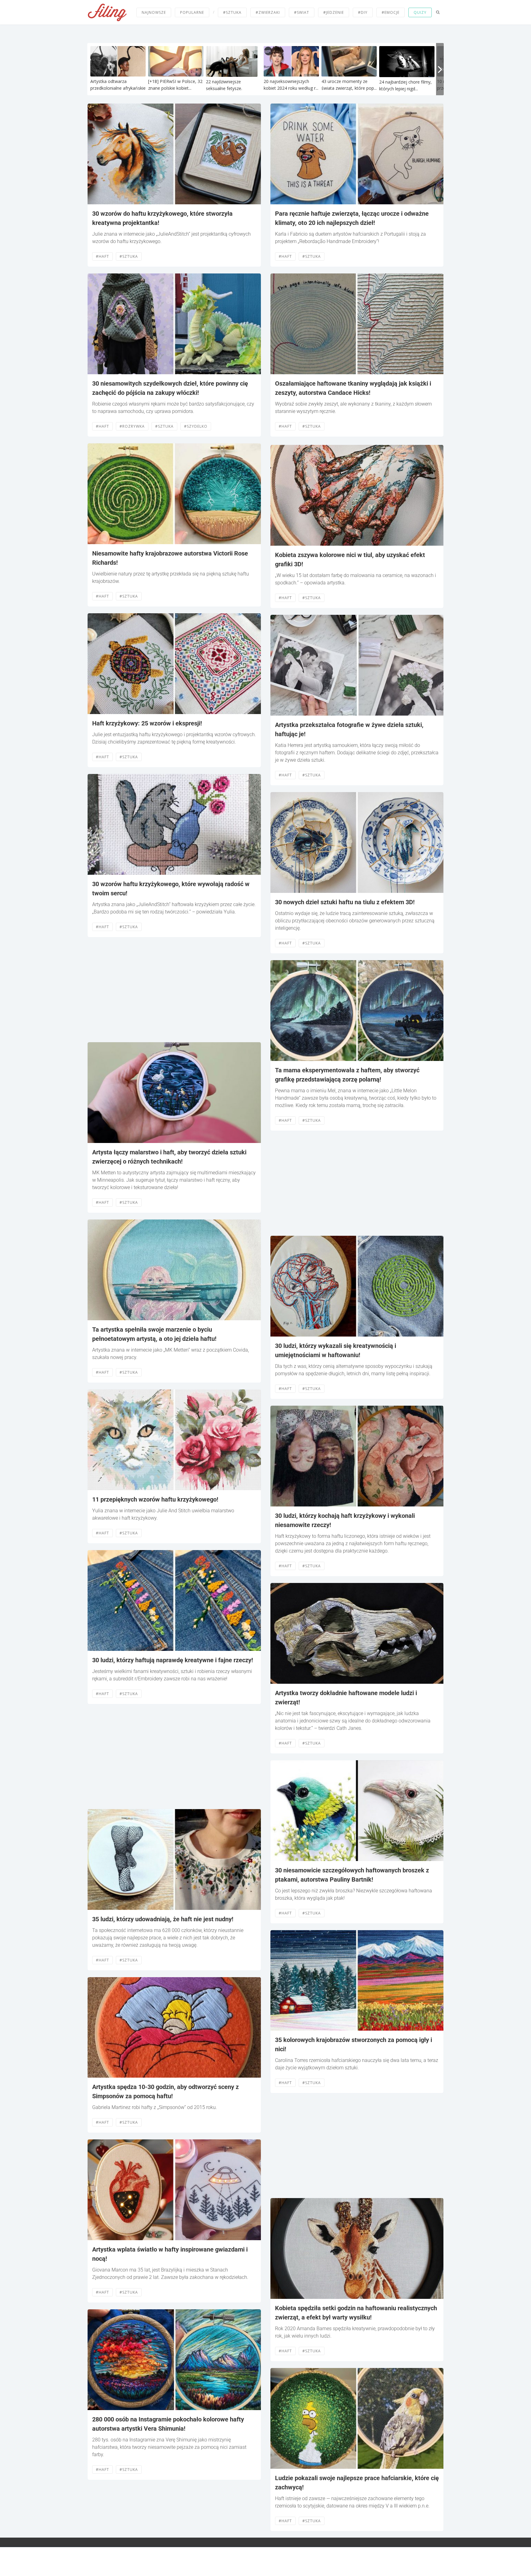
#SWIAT (302, 12)
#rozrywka (132, 426)
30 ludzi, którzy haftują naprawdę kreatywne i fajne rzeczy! (173, 1660)
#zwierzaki (268, 12)
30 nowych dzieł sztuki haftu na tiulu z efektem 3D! (345, 902)
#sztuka (232, 12)
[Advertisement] (174, 990)
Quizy (420, 12)
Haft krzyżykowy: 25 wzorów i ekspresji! (147, 723)
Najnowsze (154, 12)
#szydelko (196, 426)
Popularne (192, 12)
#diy (363, 12)
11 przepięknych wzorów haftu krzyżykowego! (155, 1499)
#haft (102, 256)
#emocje (391, 12)
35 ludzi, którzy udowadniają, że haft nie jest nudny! (163, 1919)
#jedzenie (334, 12)
